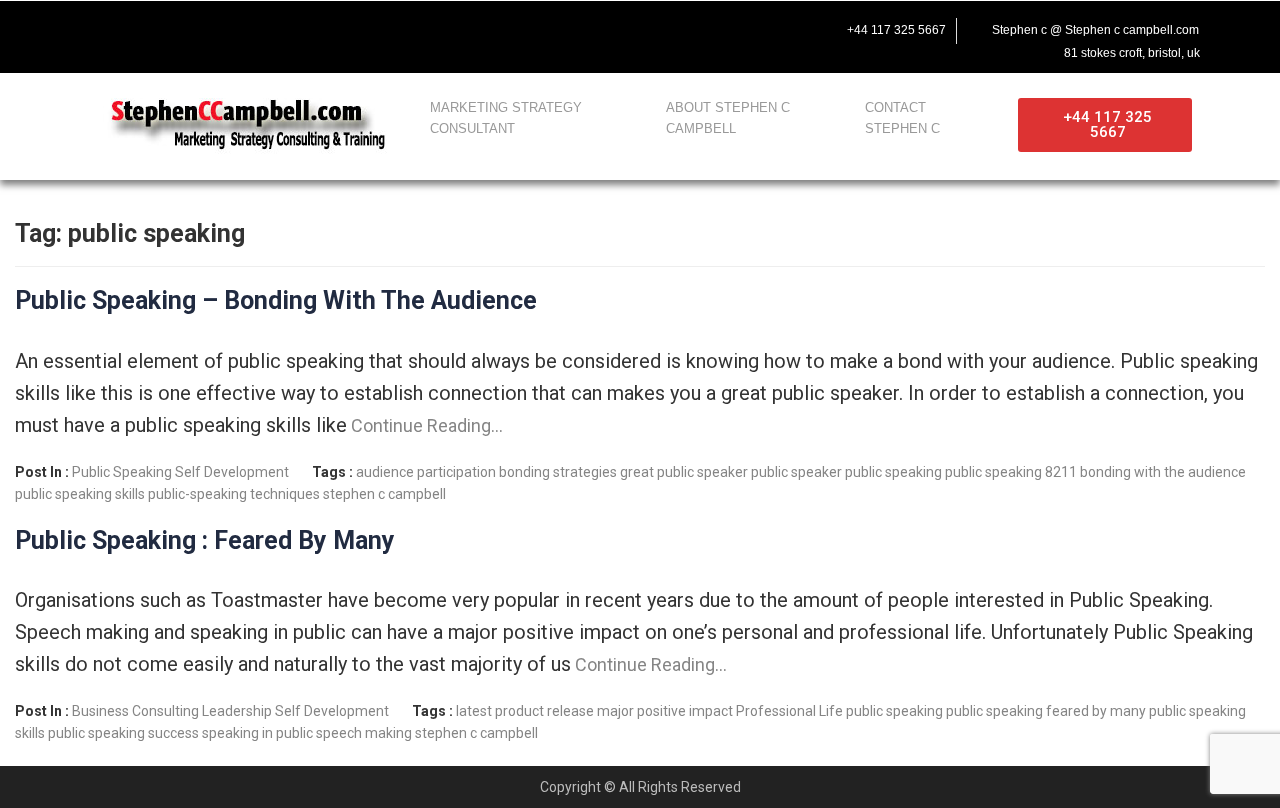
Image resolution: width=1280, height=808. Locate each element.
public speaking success (123, 733)
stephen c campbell (384, 494)
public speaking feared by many (1046, 711)
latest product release (525, 711)
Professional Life (789, 711)
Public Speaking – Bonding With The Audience (276, 300)
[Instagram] (222, 27)
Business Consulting (135, 711)
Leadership (237, 711)
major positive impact (665, 711)
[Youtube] (180, 27)
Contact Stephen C (902, 118)
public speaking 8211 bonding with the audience (1095, 472)
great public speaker (684, 472)
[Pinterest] (264, 27)
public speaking (893, 472)
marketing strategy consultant (506, 118)
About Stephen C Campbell (728, 118)
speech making (364, 733)
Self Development (232, 472)
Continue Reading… (425, 425)
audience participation (426, 472)
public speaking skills (80, 494)
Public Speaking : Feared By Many (205, 540)
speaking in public (257, 733)
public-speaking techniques (234, 494)
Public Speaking (122, 472)
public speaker (796, 472)
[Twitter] (138, 27)
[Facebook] (96, 27)
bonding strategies (558, 472)
